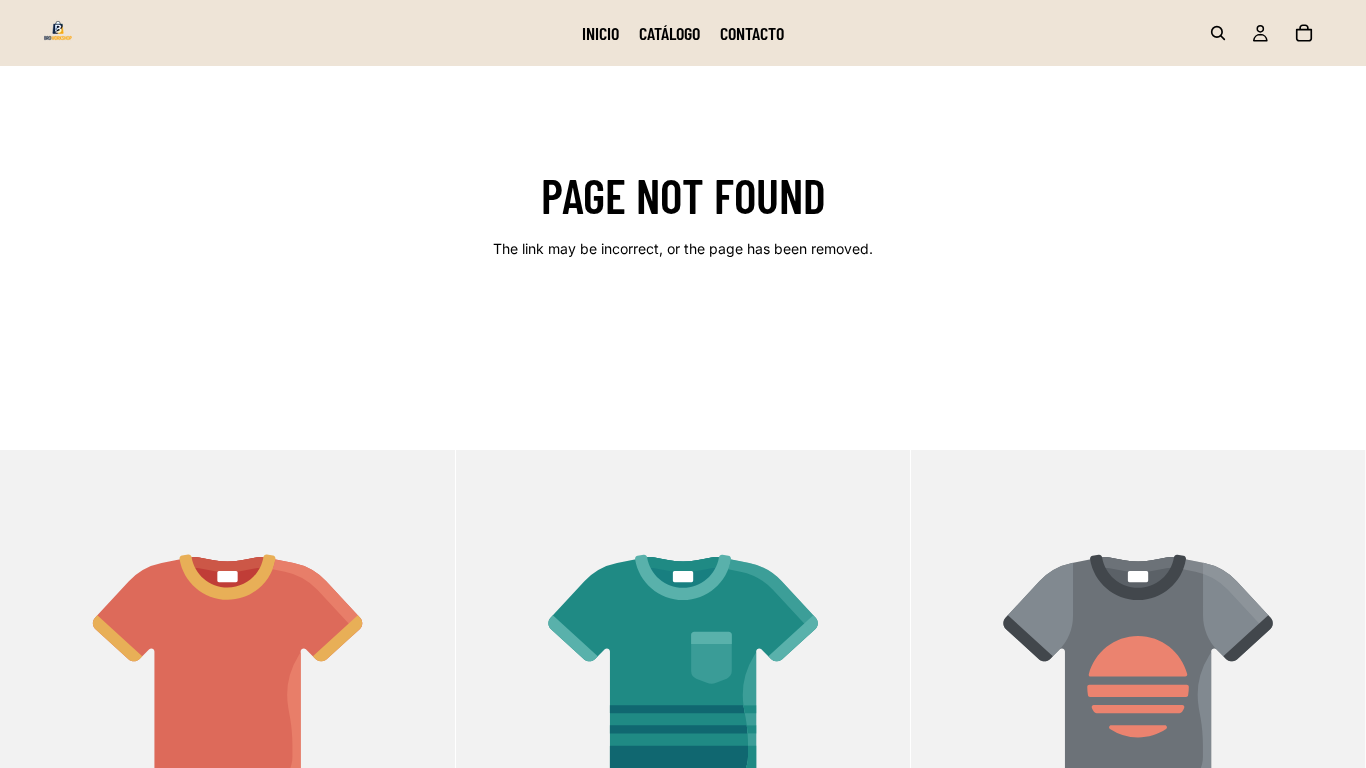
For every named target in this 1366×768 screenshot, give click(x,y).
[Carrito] (1304, 33)
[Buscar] (1218, 33)
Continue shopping (683, 319)
